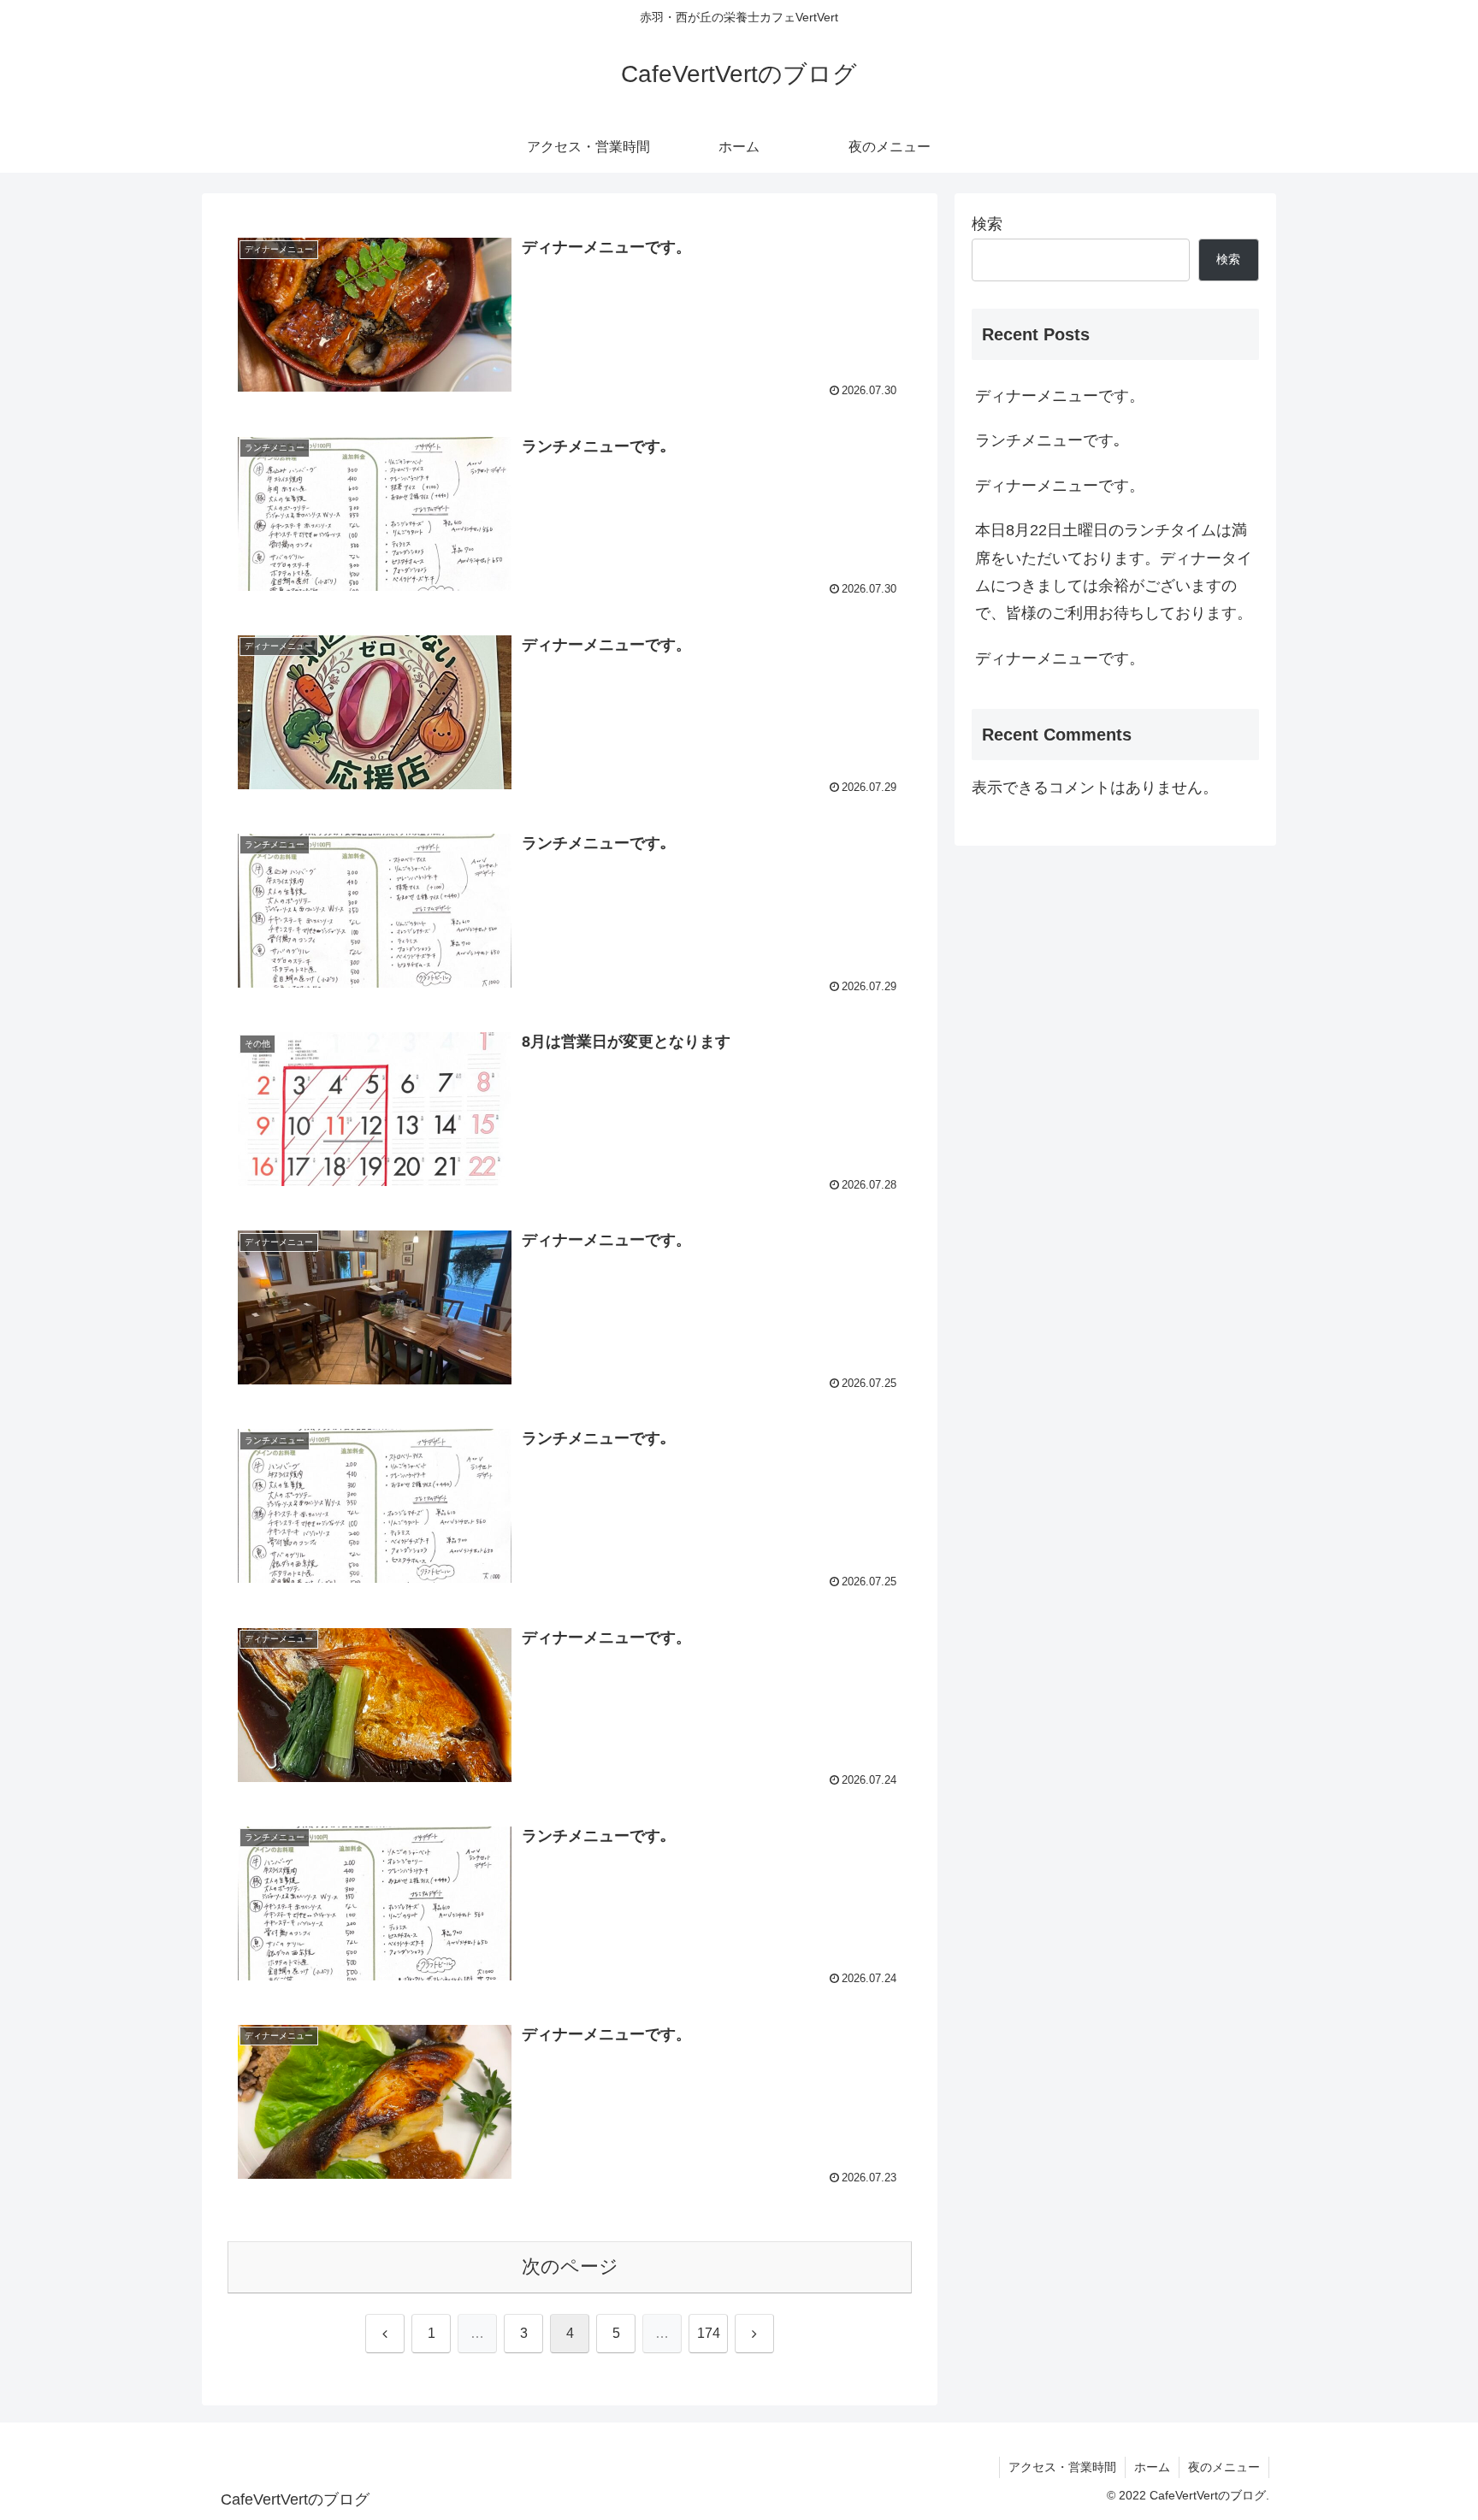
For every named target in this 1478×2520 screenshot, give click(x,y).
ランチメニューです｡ (1048, 440)
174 (709, 2333)
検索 (987, 224)
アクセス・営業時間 (1062, 2467)
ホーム (1152, 2467)
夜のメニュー (1224, 2467)
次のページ (570, 2266)
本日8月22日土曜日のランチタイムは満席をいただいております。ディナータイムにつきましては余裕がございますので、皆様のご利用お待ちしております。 (1114, 572)
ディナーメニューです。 (1060, 396)
